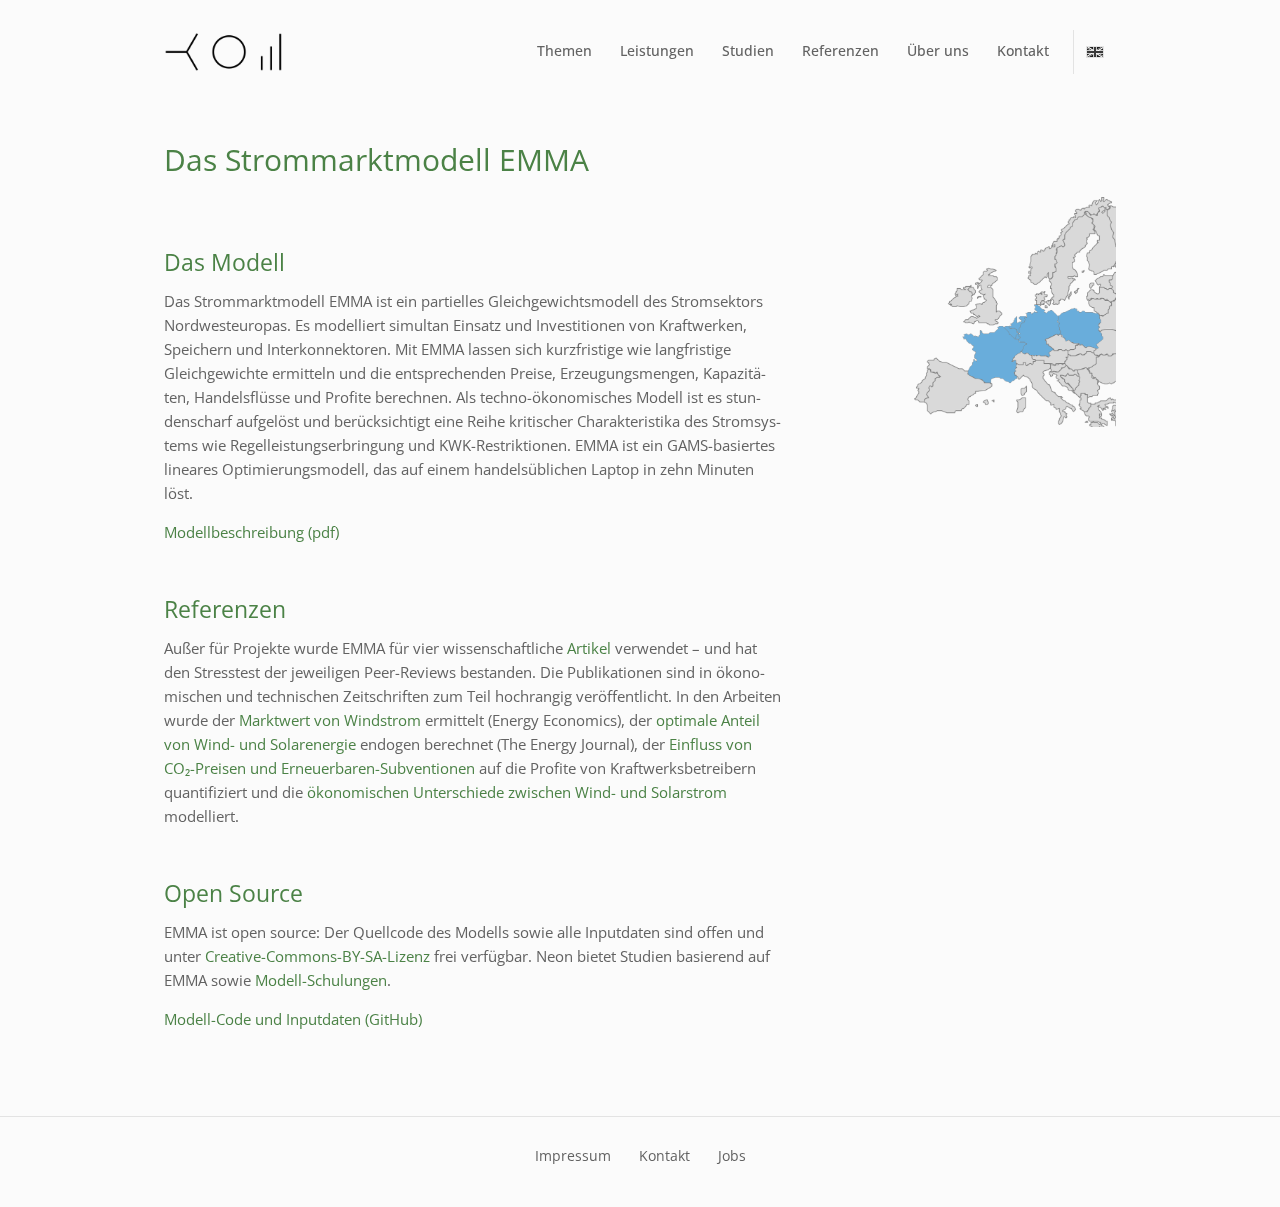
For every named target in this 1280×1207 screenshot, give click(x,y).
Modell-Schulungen (321, 980)
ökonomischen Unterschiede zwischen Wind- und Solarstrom (517, 792)
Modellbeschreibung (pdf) (251, 532)
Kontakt (1023, 50)
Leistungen (657, 50)
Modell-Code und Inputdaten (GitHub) (293, 1019)
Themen (564, 50)
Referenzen (840, 50)
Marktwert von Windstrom (330, 720)
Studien (748, 50)
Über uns (938, 50)
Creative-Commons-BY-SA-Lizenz (317, 956)
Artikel (589, 648)
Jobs (732, 1155)
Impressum (573, 1155)
